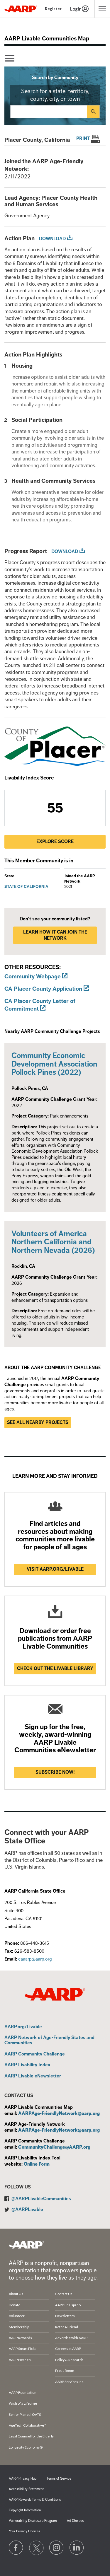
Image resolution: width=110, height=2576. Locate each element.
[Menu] (10, 58)
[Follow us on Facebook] (16, 2548)
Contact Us (64, 2294)
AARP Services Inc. (70, 2382)
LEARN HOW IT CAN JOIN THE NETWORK (55, 935)
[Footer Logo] (26, 2245)
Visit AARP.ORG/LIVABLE (55, 1569)
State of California (26, 887)
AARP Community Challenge (35, 2054)
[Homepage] (21, 9)
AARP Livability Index (27, 2065)
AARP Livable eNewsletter (33, 2076)
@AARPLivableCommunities (41, 2199)
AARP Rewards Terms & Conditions (35, 2500)
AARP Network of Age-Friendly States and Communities (49, 2040)
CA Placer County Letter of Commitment (40, 1005)
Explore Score (55, 842)
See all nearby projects (38, 1422)
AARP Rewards (20, 2338)
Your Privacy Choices (24, 2531)
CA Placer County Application (43, 989)
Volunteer (17, 2316)
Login (76, 9)
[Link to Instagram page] (57, 2548)
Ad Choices (75, 2521)
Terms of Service (59, 2479)
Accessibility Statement (26, 2489)
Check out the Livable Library (55, 1669)
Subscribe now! (55, 1772)
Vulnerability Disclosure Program (33, 2521)
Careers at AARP (68, 2349)
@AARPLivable (27, 2210)
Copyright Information (25, 2510)
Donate (15, 2305)
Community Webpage (33, 976)
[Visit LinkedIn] (77, 2548)
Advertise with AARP (71, 2338)
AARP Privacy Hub (23, 2479)
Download (52, 239)
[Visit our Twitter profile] (36, 2548)
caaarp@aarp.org (35, 1959)
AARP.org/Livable (23, 2027)
